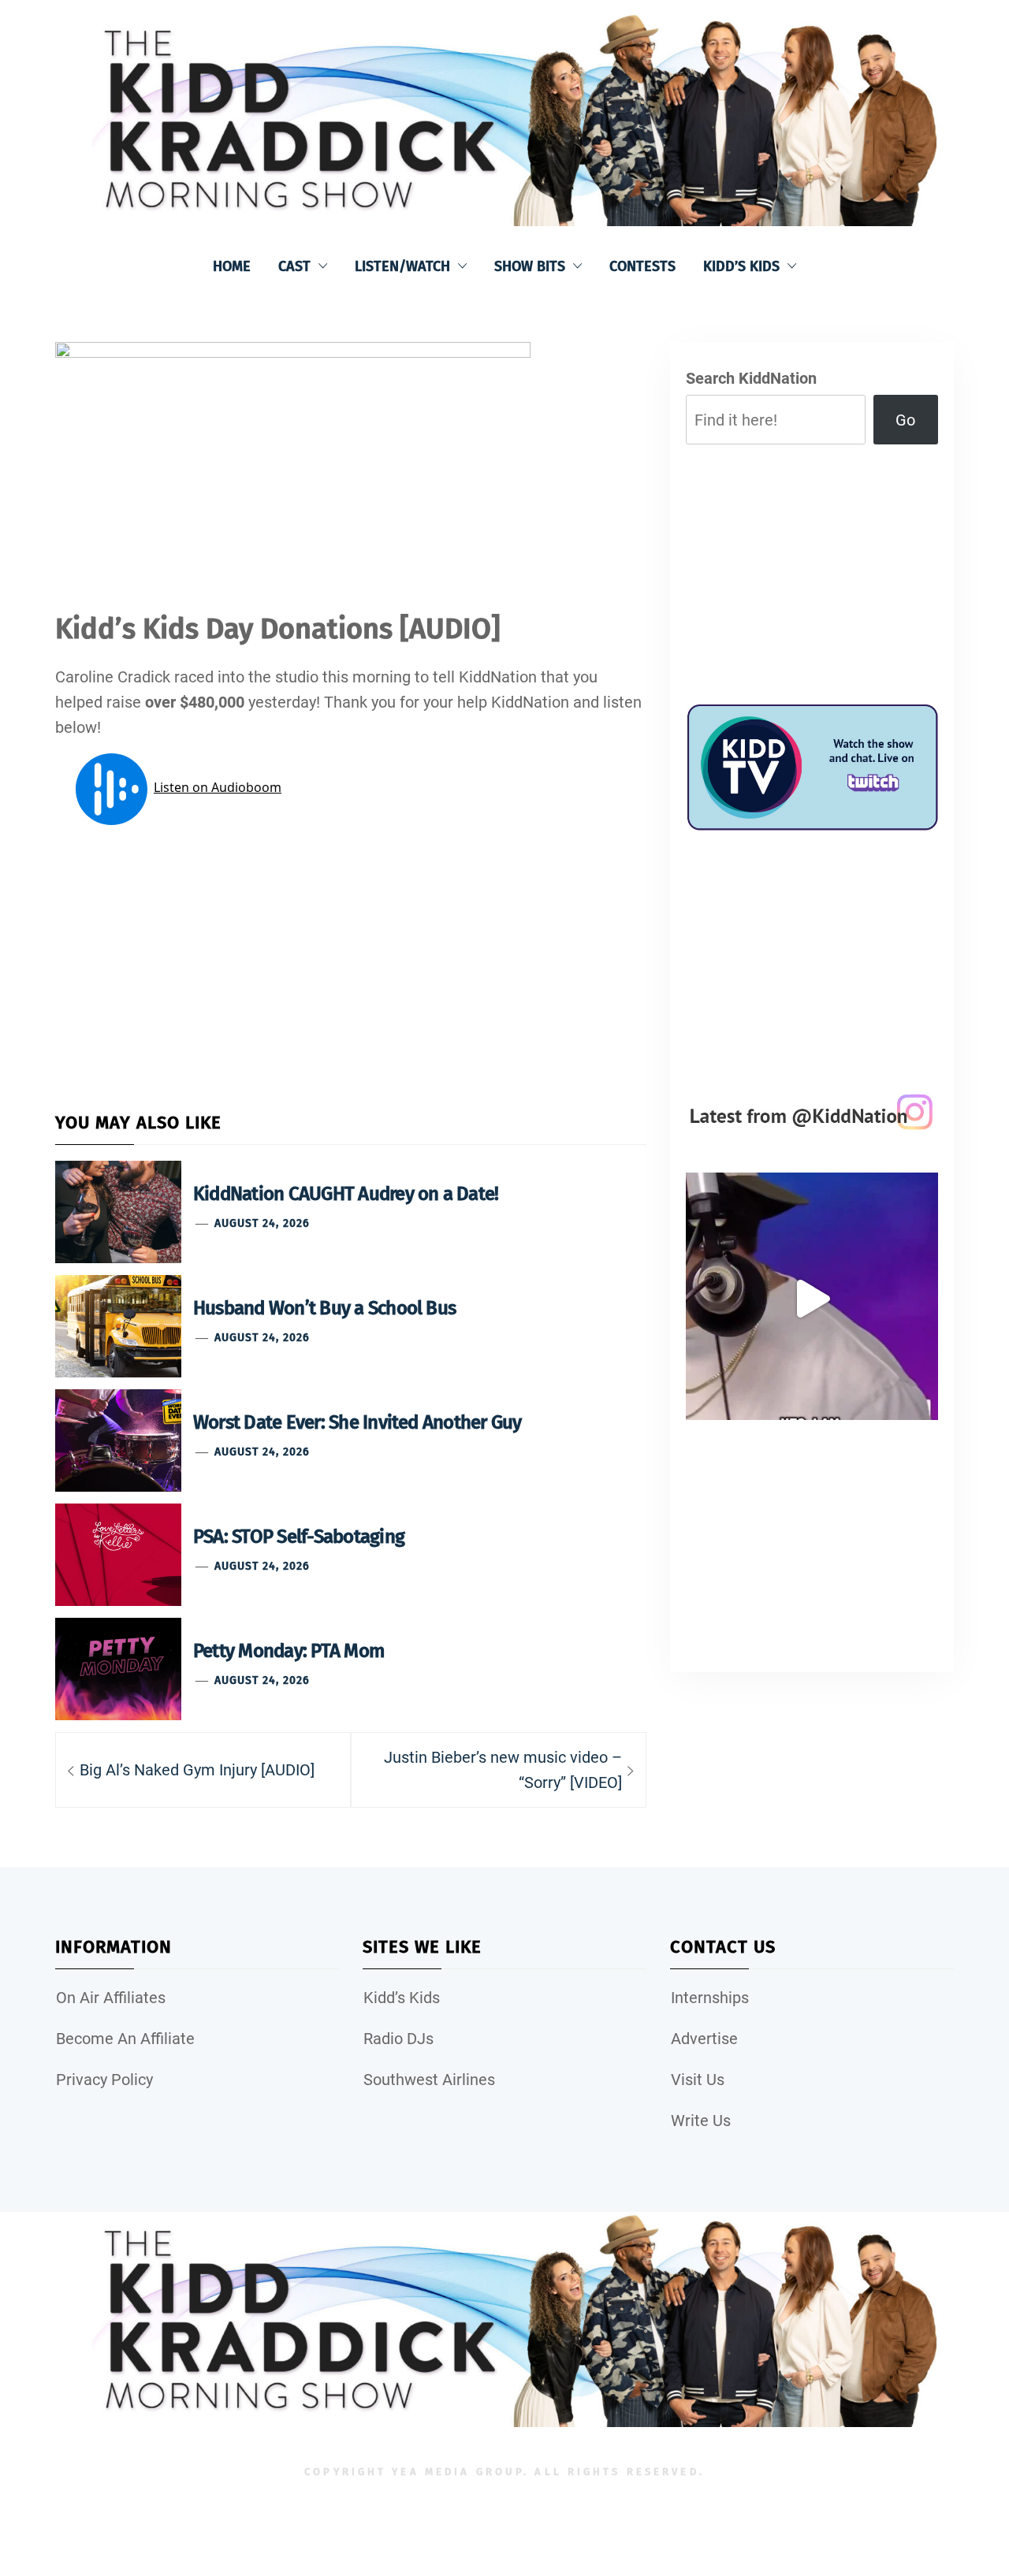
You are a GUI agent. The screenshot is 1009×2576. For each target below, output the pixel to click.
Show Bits (530, 266)
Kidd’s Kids (741, 266)
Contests (642, 266)
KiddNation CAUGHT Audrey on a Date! (346, 1194)
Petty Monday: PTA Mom (289, 1651)
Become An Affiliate (125, 2039)
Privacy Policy (104, 2080)
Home (232, 266)
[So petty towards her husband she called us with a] (812, 1299)
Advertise (704, 2039)
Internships (710, 1998)
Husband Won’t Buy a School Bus (324, 1308)
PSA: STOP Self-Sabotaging (299, 1537)
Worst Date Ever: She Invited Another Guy (357, 1422)
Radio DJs (398, 2039)
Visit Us (698, 2080)
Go (905, 420)
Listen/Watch (402, 266)
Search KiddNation (751, 378)
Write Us (701, 2121)
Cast (294, 266)
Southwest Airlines (429, 2080)
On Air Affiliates (111, 1998)
